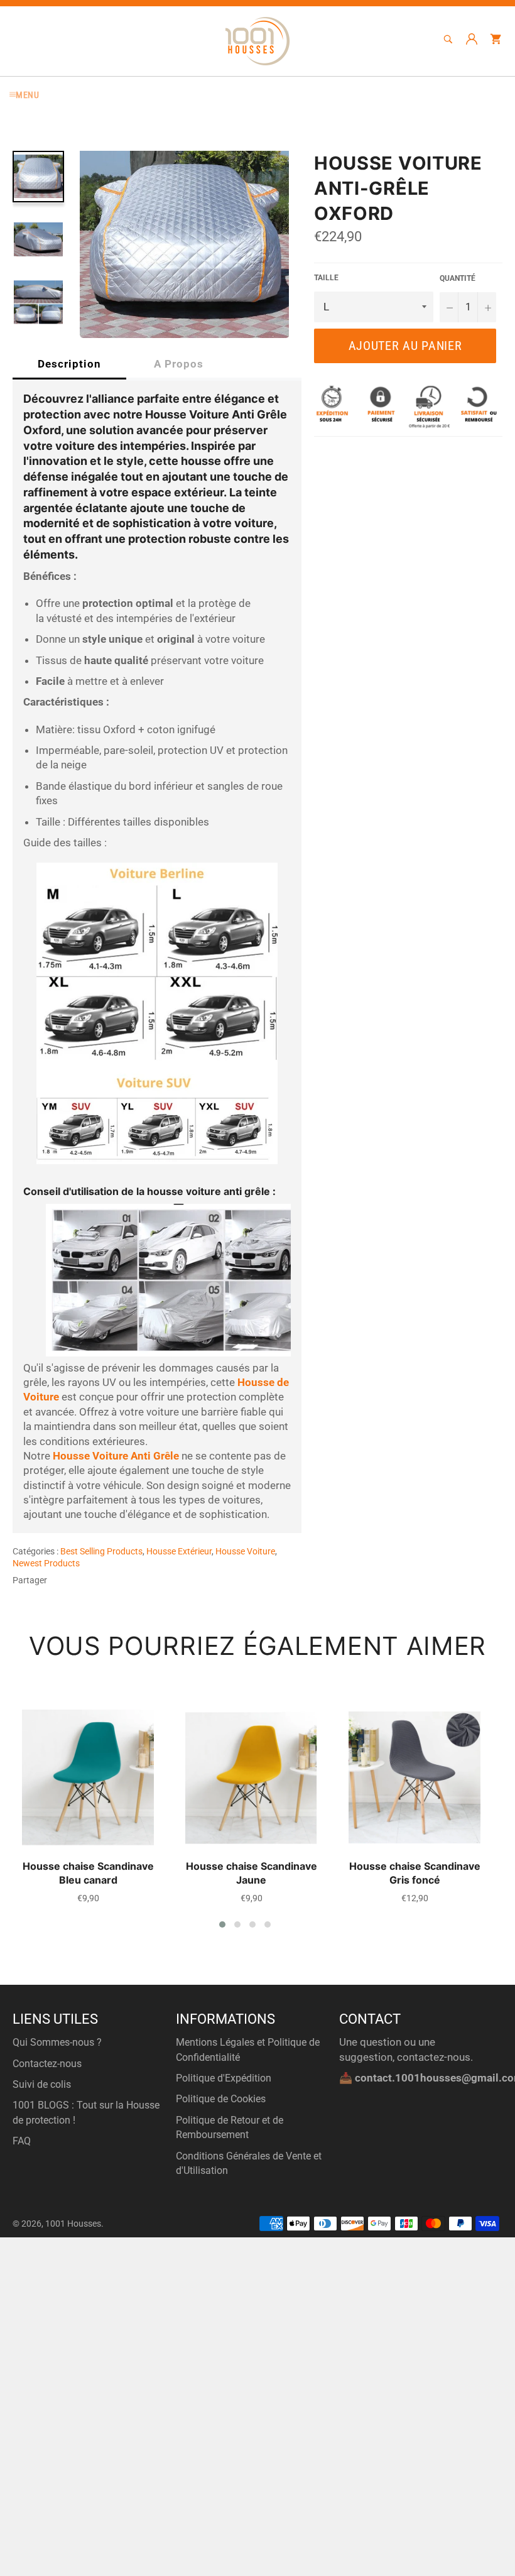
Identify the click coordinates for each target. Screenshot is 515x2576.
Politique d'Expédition (224, 2078)
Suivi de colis (42, 2084)
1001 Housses (73, 2224)
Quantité (458, 278)
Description (69, 364)
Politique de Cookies (221, 2099)
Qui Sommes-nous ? (57, 2042)
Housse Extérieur (179, 1551)
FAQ (22, 2141)
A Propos (179, 364)
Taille (326, 278)
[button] (222, 1924)
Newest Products (46, 1563)
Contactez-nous (47, 2064)
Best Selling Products (101, 1551)
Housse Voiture (245, 1551)
